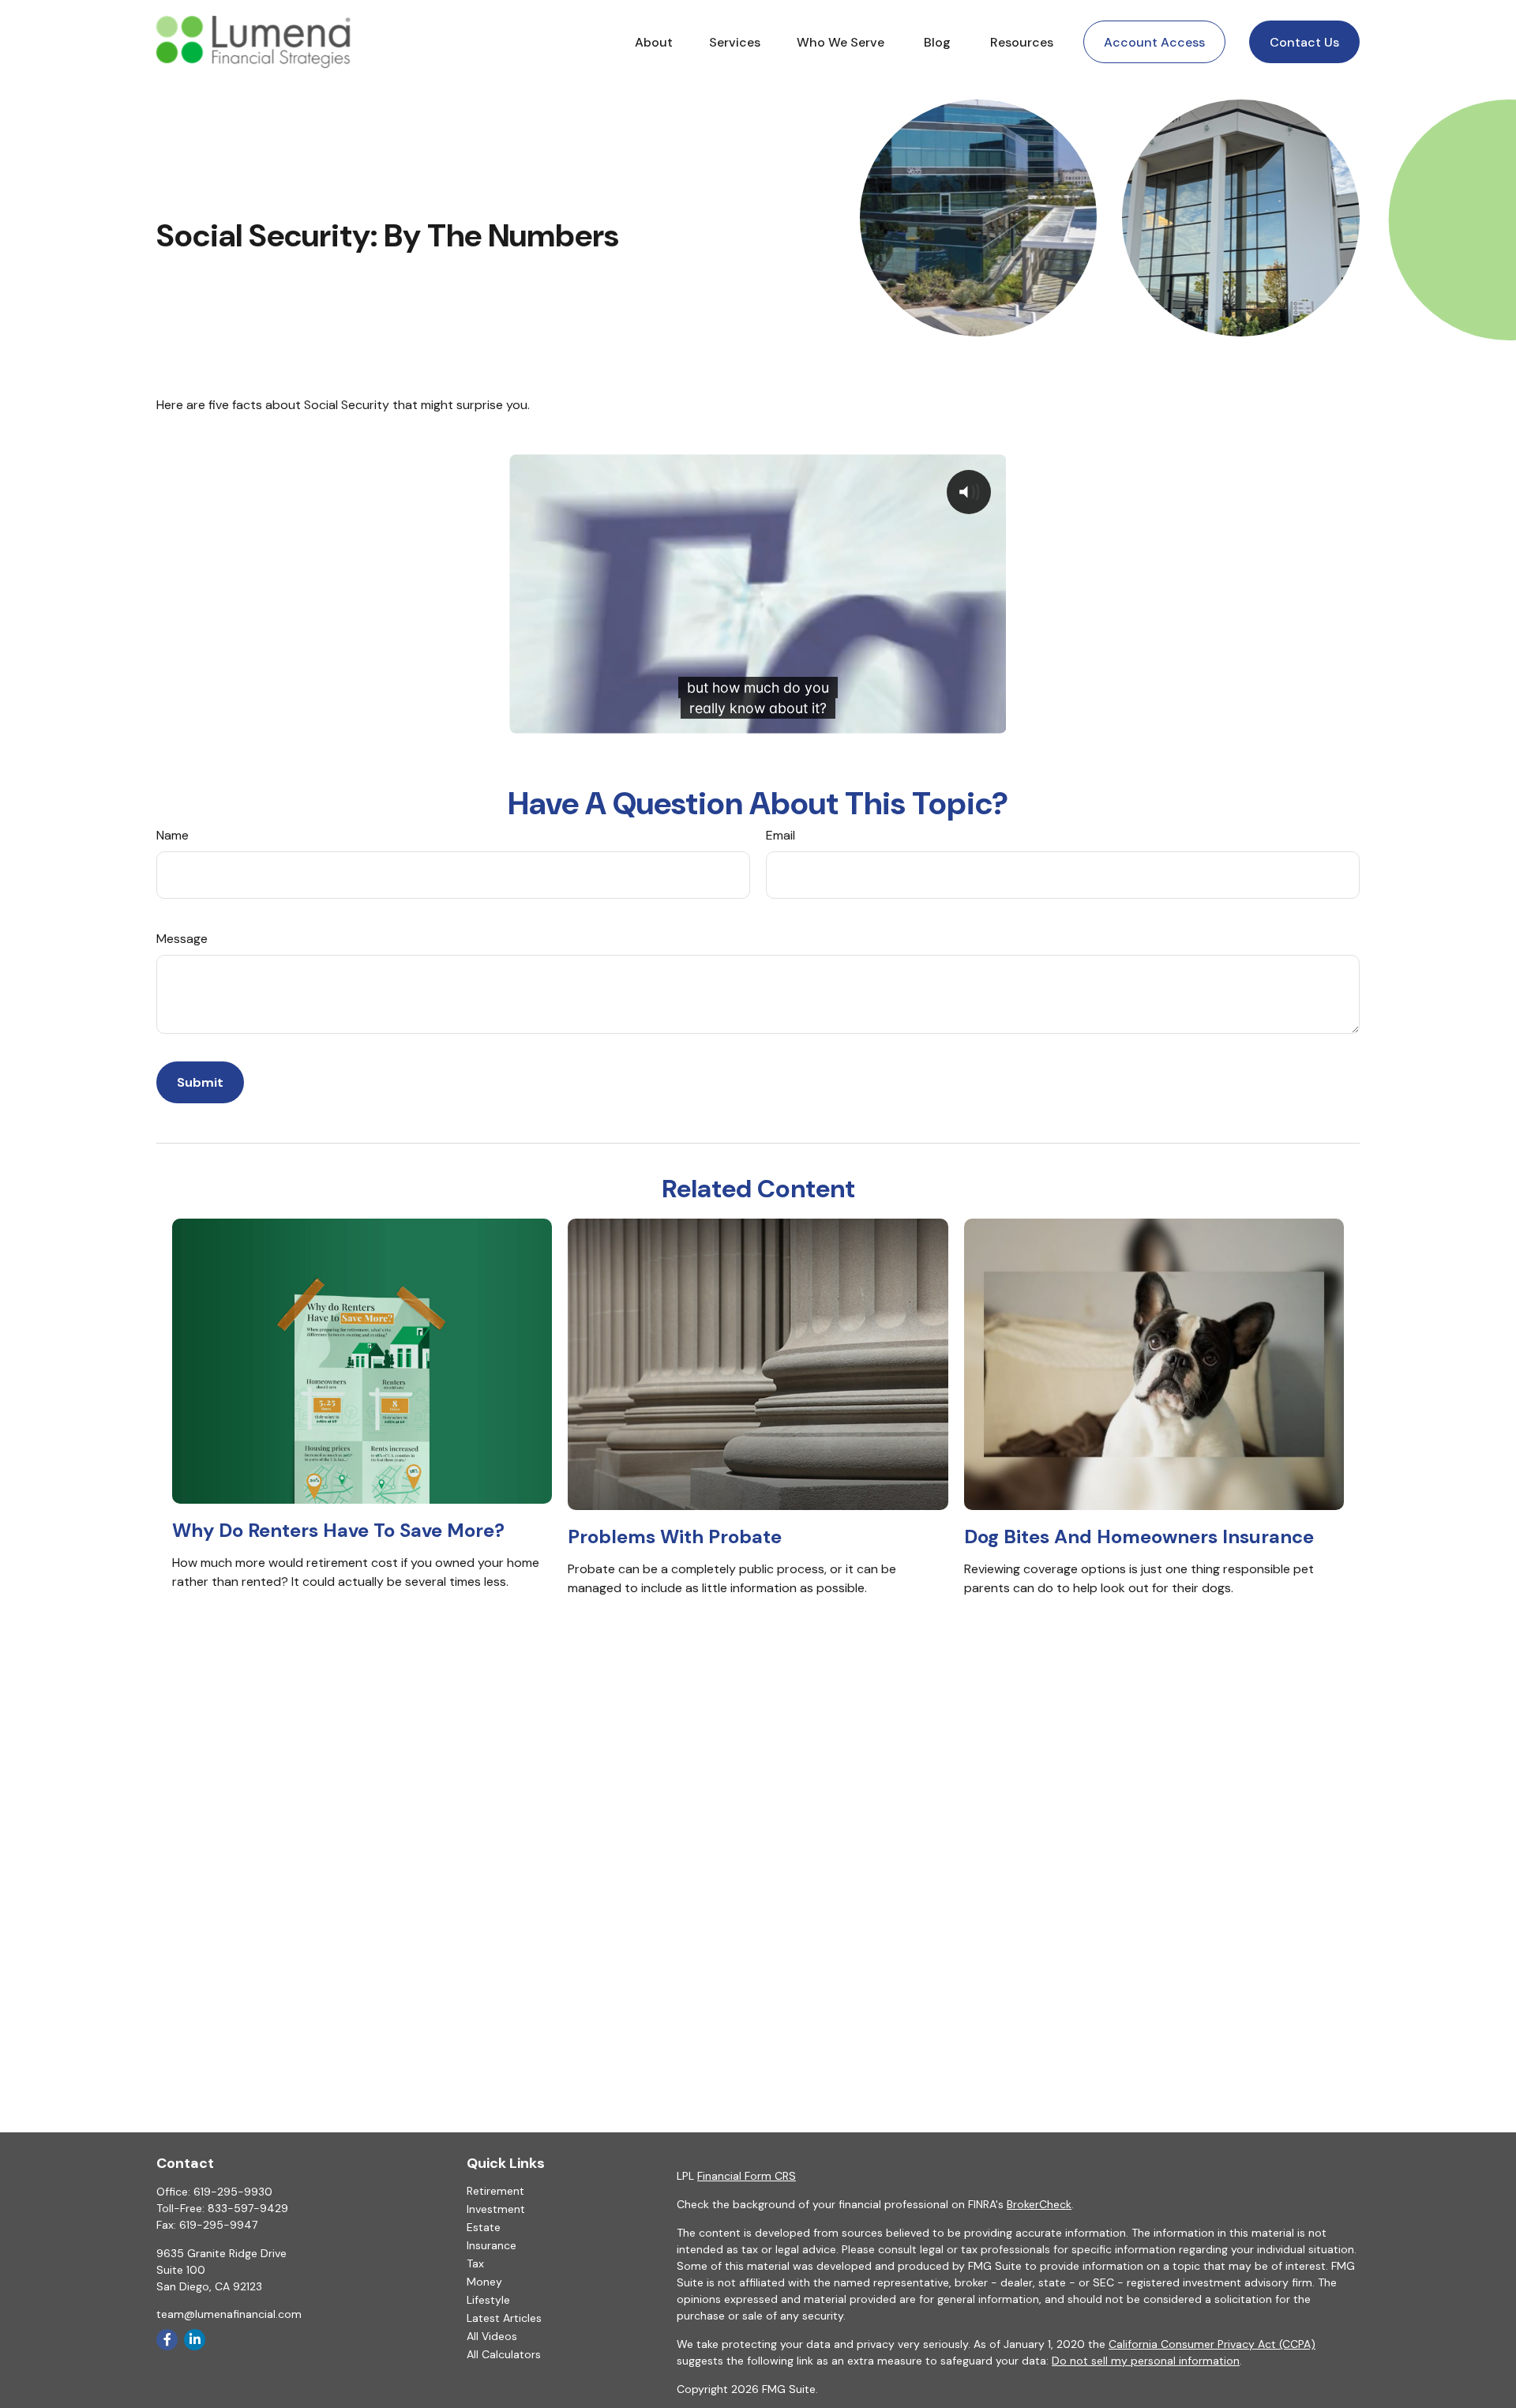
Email (781, 835)
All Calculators (504, 2354)
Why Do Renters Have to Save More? (338, 1530)
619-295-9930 (233, 2192)
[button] (654, 42)
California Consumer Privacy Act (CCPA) (1212, 2344)
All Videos (492, 2336)
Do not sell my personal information (1146, 2361)
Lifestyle (488, 2300)
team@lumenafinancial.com (229, 2314)
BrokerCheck (1039, 2204)
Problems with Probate (675, 1536)
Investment (496, 2209)
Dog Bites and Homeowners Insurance (1139, 1536)
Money (484, 2282)
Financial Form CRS (747, 2176)
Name (173, 835)
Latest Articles (504, 2318)
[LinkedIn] (195, 2340)
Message (182, 939)
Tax (475, 2263)
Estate (484, 2227)
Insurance (492, 2245)
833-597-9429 (248, 2208)
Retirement (495, 2191)
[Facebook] (167, 2340)
